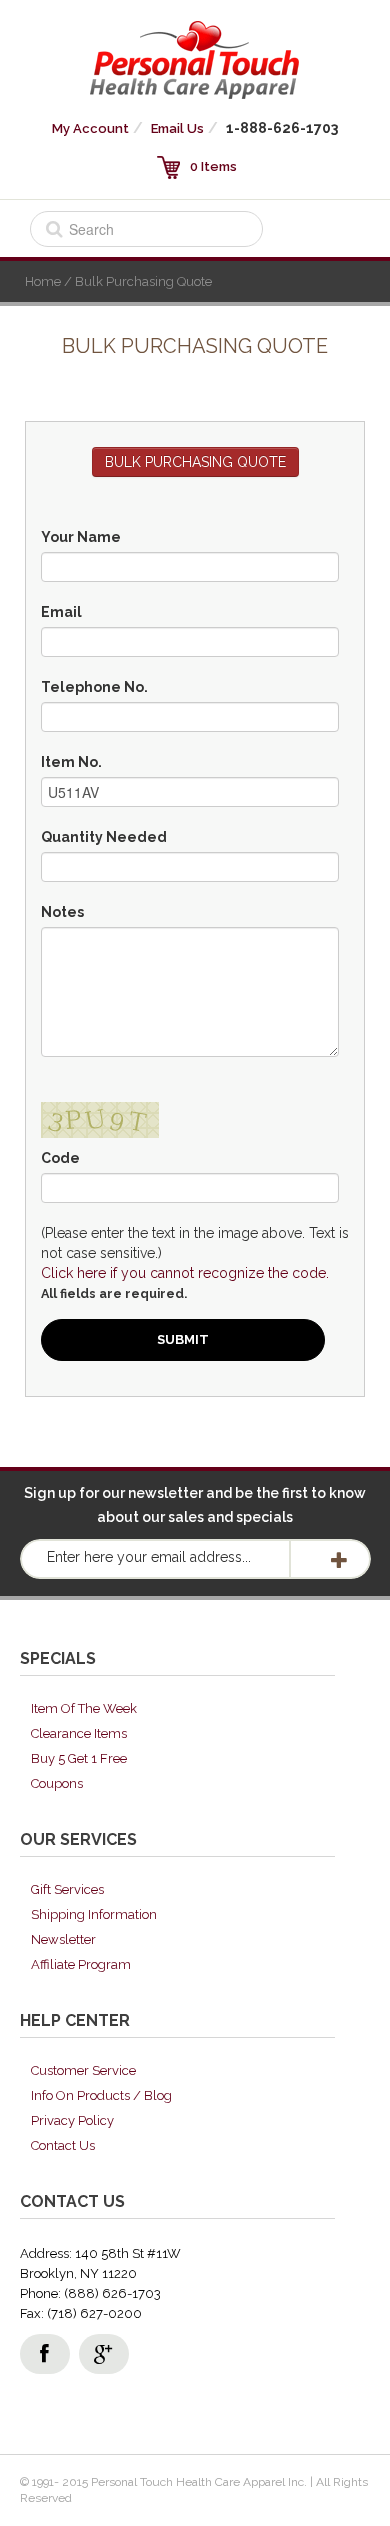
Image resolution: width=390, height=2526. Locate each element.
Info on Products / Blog (101, 2095)
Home (43, 281)
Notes (62, 912)
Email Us (177, 128)
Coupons (57, 1783)
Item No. (71, 762)
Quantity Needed (104, 837)
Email (61, 612)
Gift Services (67, 1889)
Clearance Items (79, 1733)
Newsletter (63, 1939)
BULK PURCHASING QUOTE (195, 462)
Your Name (81, 537)
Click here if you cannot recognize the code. (185, 1273)
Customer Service (83, 2070)
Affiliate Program (81, 1964)
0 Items (213, 166)
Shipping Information (94, 1914)
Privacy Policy (72, 2120)
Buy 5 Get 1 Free (79, 1758)
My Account (90, 128)
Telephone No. (94, 687)
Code (60, 1158)
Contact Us (63, 2145)
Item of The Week (84, 1708)
